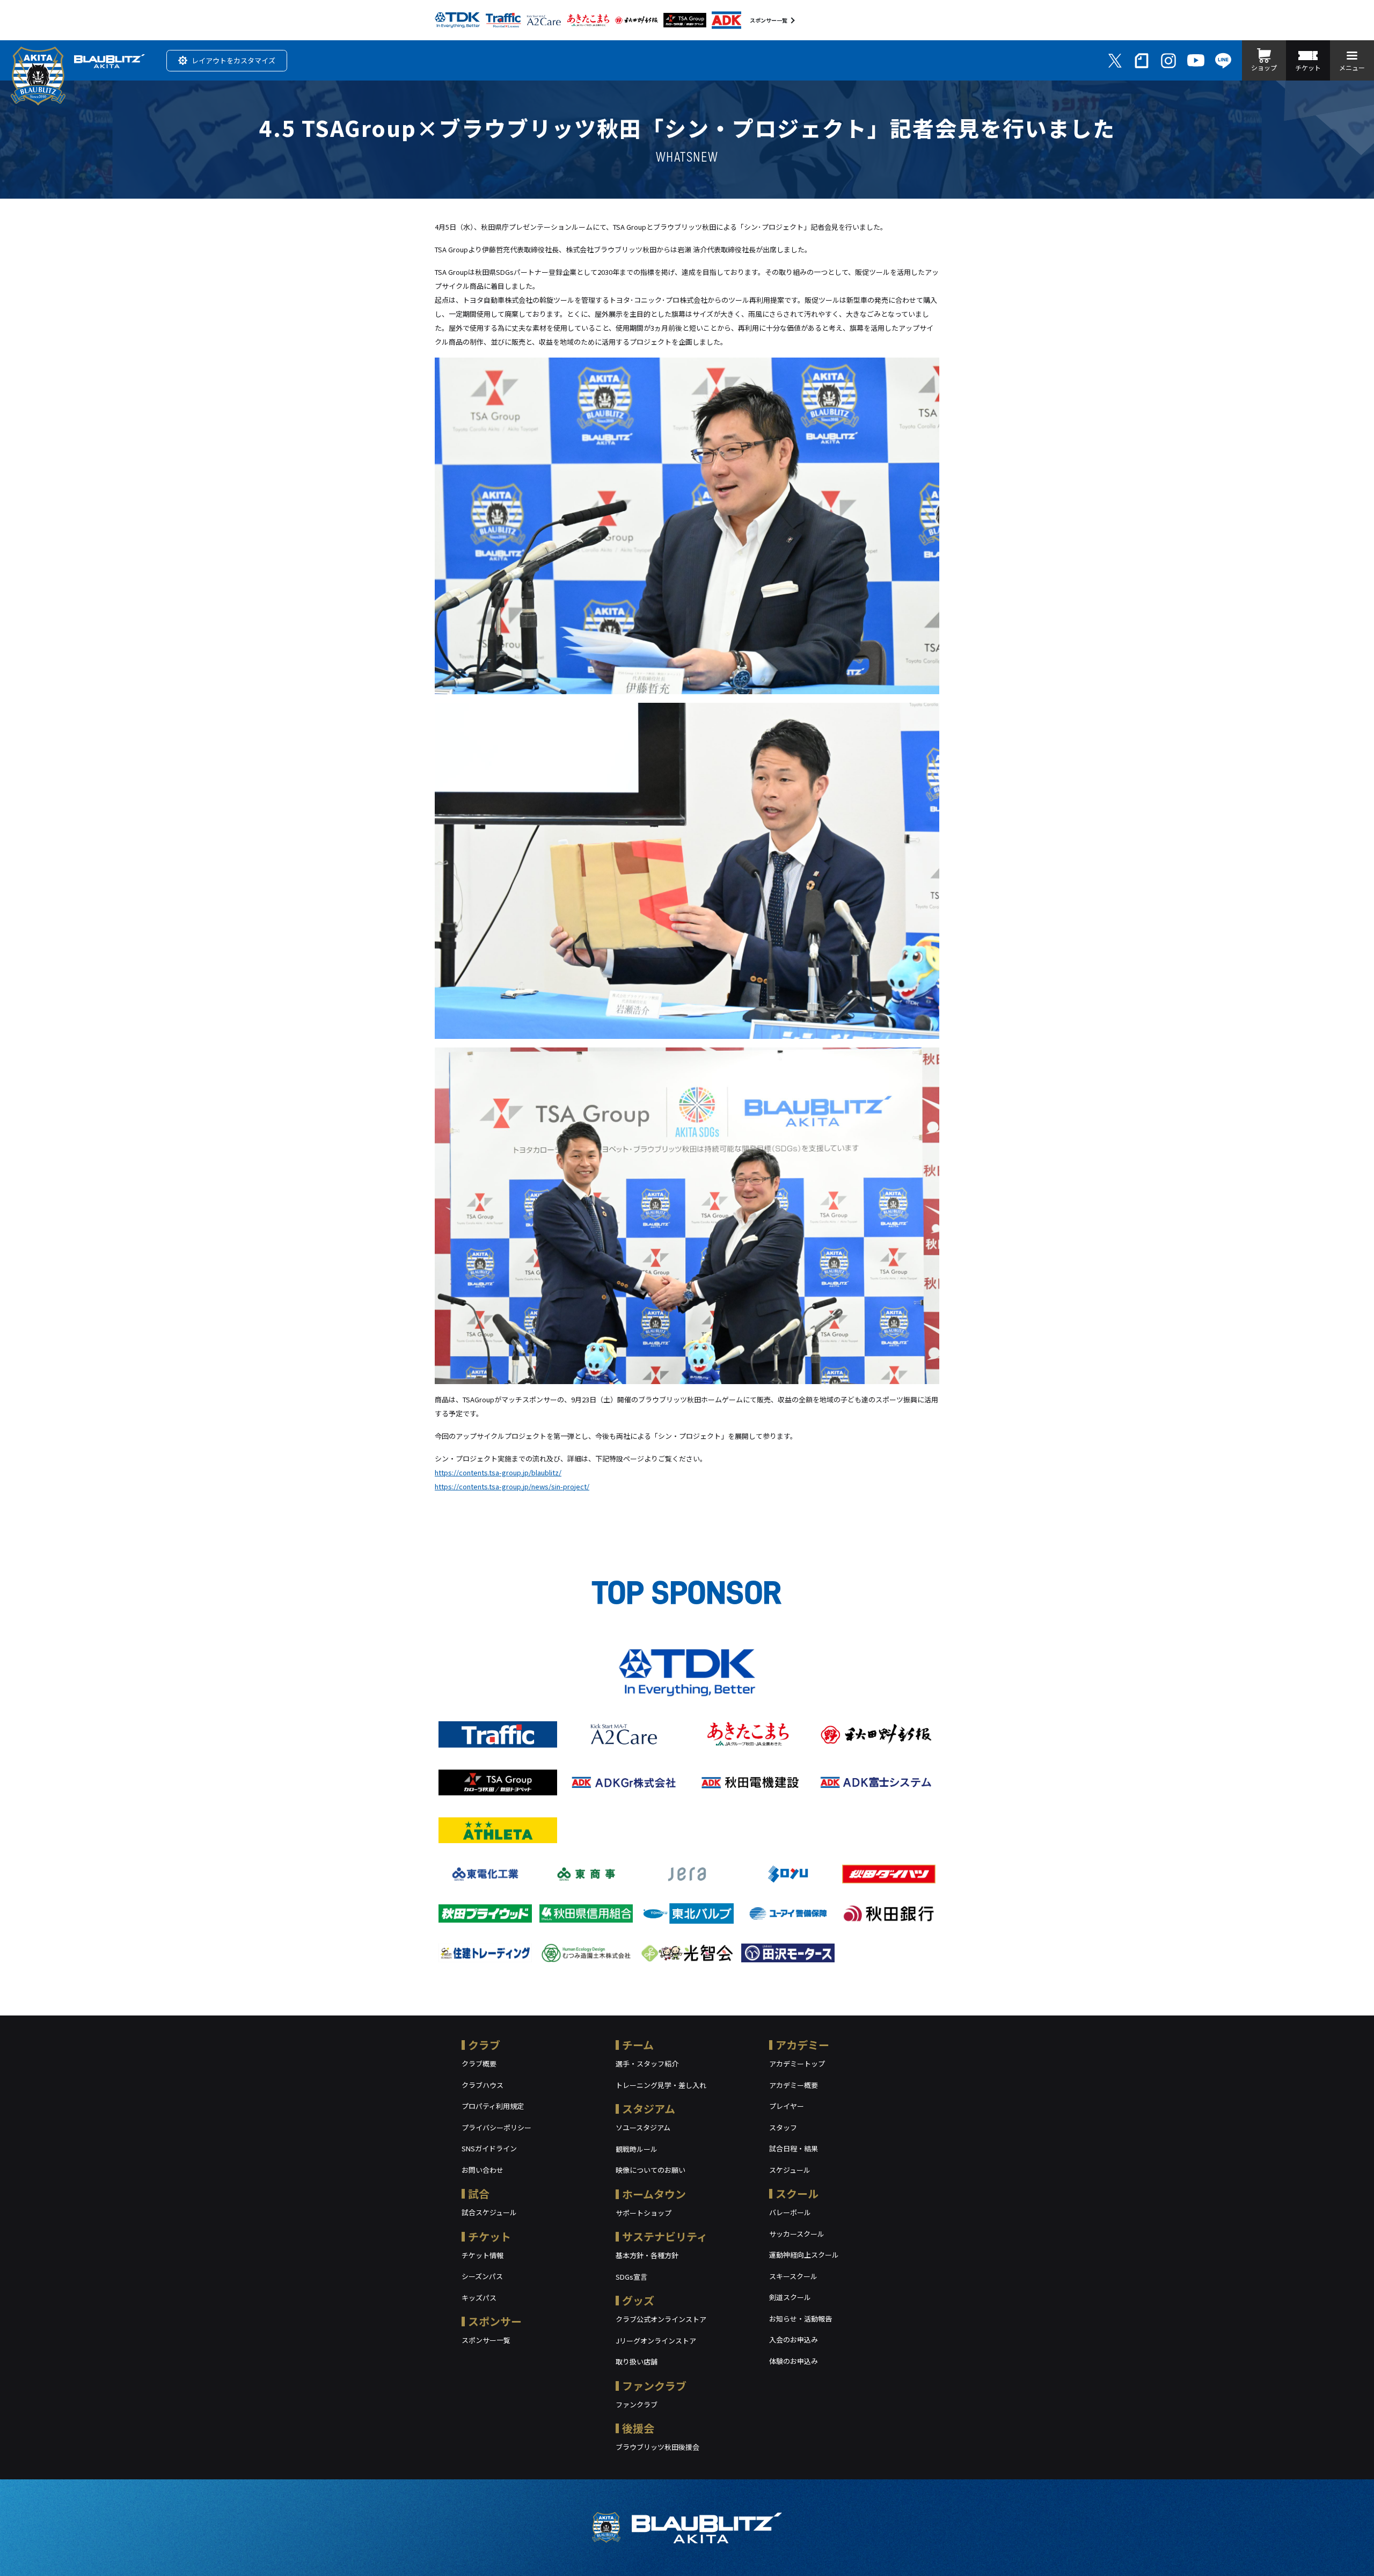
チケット (489, 2236)
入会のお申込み (794, 2339)
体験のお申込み (794, 2361)
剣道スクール (790, 2297)
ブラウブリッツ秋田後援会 (657, 2447)
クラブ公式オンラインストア (661, 2319)
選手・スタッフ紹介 (647, 2064)
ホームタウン (654, 2194)
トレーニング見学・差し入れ (661, 2085)
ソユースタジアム (643, 2127)
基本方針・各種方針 (647, 2255)
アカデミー (802, 2045)
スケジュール (790, 2170)
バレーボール (790, 2212)
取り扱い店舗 (637, 2362)
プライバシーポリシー (496, 2127)
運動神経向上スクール (804, 2255)
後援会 (638, 2428)
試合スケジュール (489, 2212)
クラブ (484, 2045)
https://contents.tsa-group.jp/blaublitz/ (498, 1472)
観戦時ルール (637, 2149)
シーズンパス (482, 2276)
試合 (479, 2193)
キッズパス (479, 2298)
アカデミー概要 (794, 2085)
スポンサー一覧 (769, 20)
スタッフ (783, 2127)
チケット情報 (483, 2255)
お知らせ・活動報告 (801, 2319)
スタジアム (649, 2109)
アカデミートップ (797, 2064)
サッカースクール (797, 2234)
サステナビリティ (665, 2236)
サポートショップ (644, 2213)
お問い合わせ (483, 2170)
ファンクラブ (654, 2386)
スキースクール (793, 2276)
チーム (638, 2045)
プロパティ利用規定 (493, 2106)
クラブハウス (483, 2085)
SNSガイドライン (489, 2148)
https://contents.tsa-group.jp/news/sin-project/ (512, 1486)
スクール (797, 2193)
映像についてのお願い (651, 2170)
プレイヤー (787, 2106)
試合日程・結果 (794, 2148)
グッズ (638, 2300)
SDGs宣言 (631, 2277)
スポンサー (495, 2321)
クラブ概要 (479, 2064)
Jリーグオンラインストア (656, 2341)
